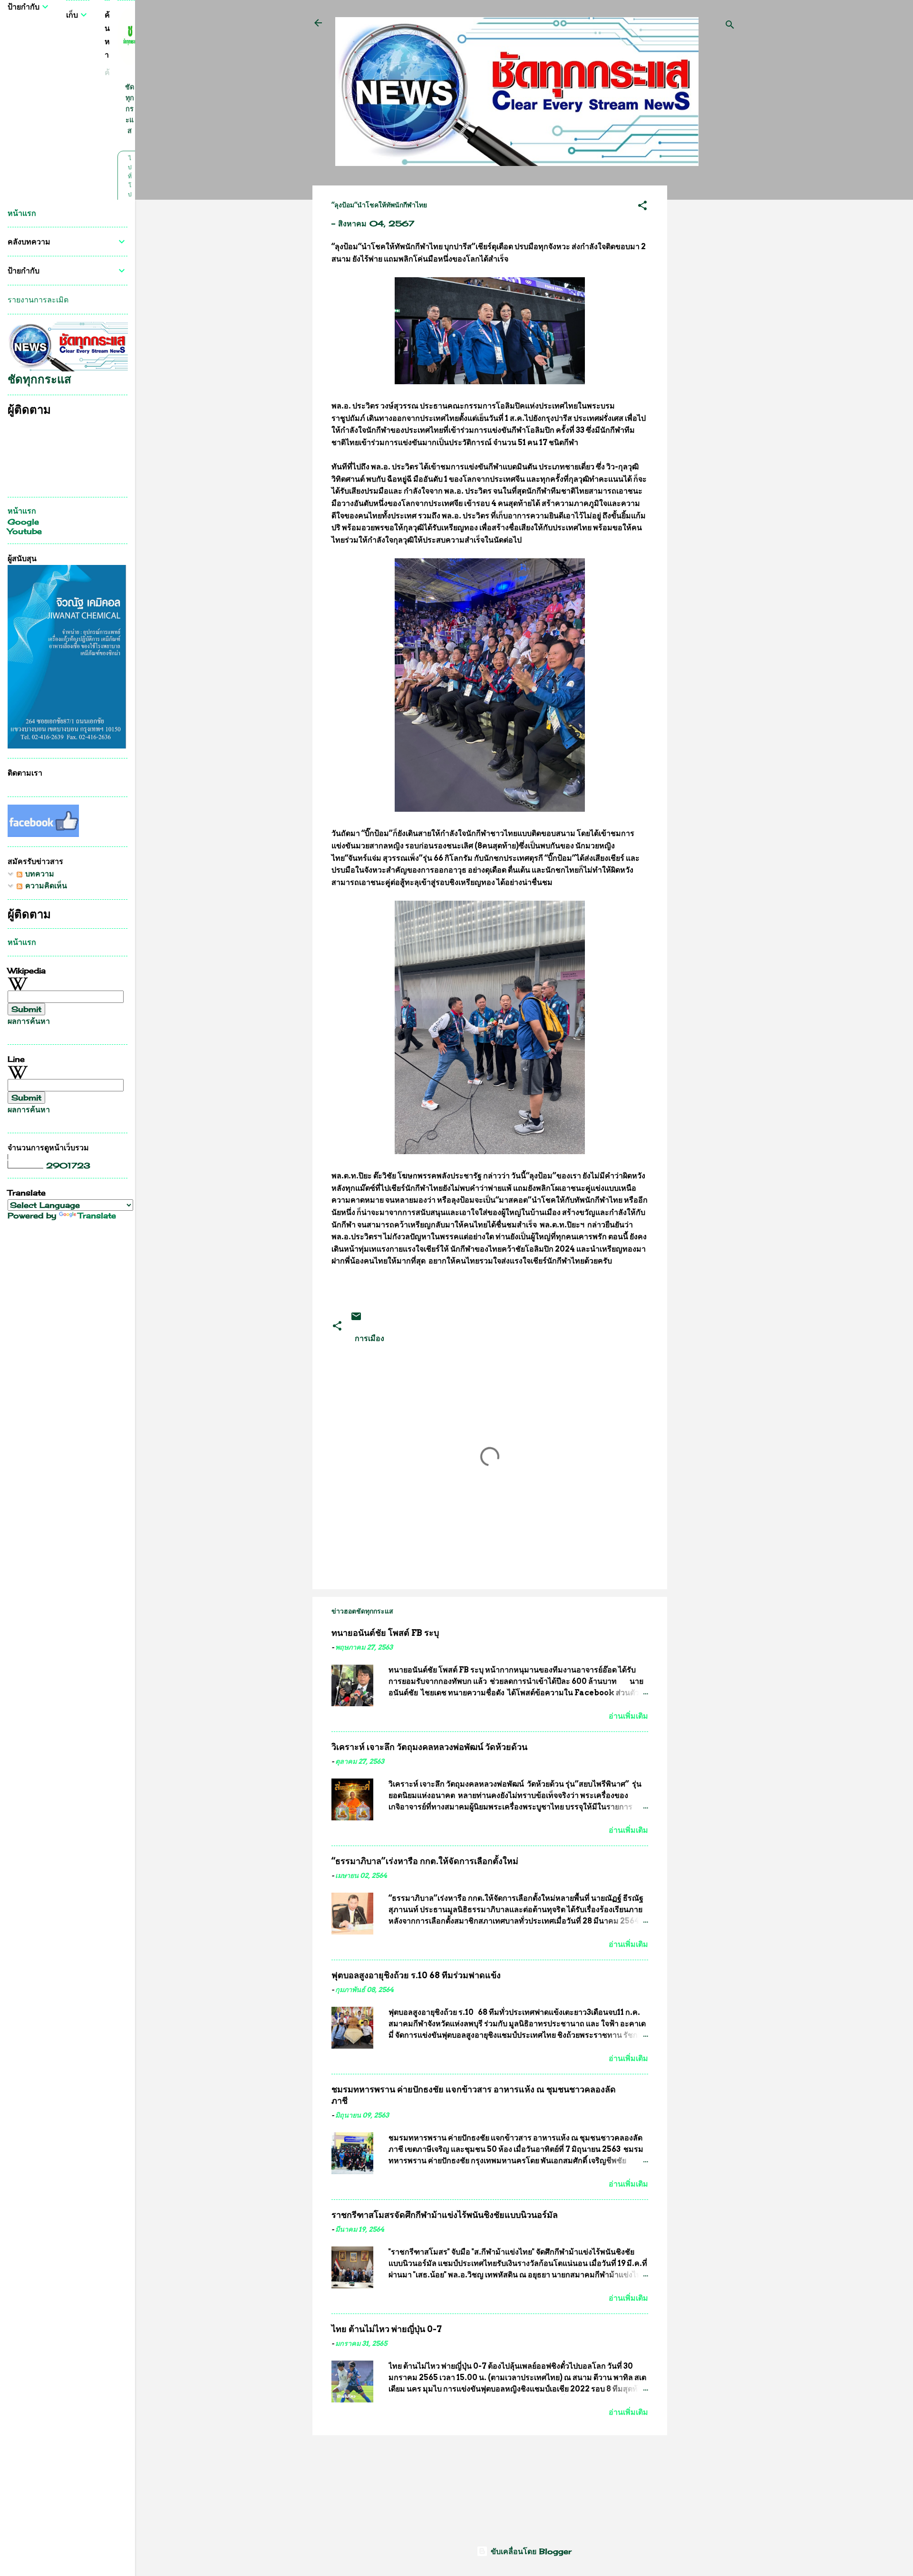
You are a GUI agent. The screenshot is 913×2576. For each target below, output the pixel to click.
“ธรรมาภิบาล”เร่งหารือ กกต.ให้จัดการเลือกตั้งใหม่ (425, 1861)
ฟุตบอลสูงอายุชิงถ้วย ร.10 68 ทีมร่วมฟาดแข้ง (416, 1975)
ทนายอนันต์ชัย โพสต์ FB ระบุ (385, 1633)
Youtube (25, 531)
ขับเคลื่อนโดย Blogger (530, 2551)
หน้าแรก (22, 213)
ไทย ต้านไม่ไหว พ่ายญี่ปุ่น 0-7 (387, 2329)
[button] (642, 207)
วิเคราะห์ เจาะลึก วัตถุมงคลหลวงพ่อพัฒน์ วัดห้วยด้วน (429, 1747)
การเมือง (369, 1338)
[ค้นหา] (730, 26)
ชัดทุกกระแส (130, 109)
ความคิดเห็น (45, 885)
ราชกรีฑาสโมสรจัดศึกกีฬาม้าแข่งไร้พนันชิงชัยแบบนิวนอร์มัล (445, 2215)
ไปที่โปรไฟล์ (130, 194)
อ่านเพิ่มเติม (628, 1716)
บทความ (38, 874)
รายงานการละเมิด (38, 300)
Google (23, 522)
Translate (97, 1215)
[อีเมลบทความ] (356, 1319)
